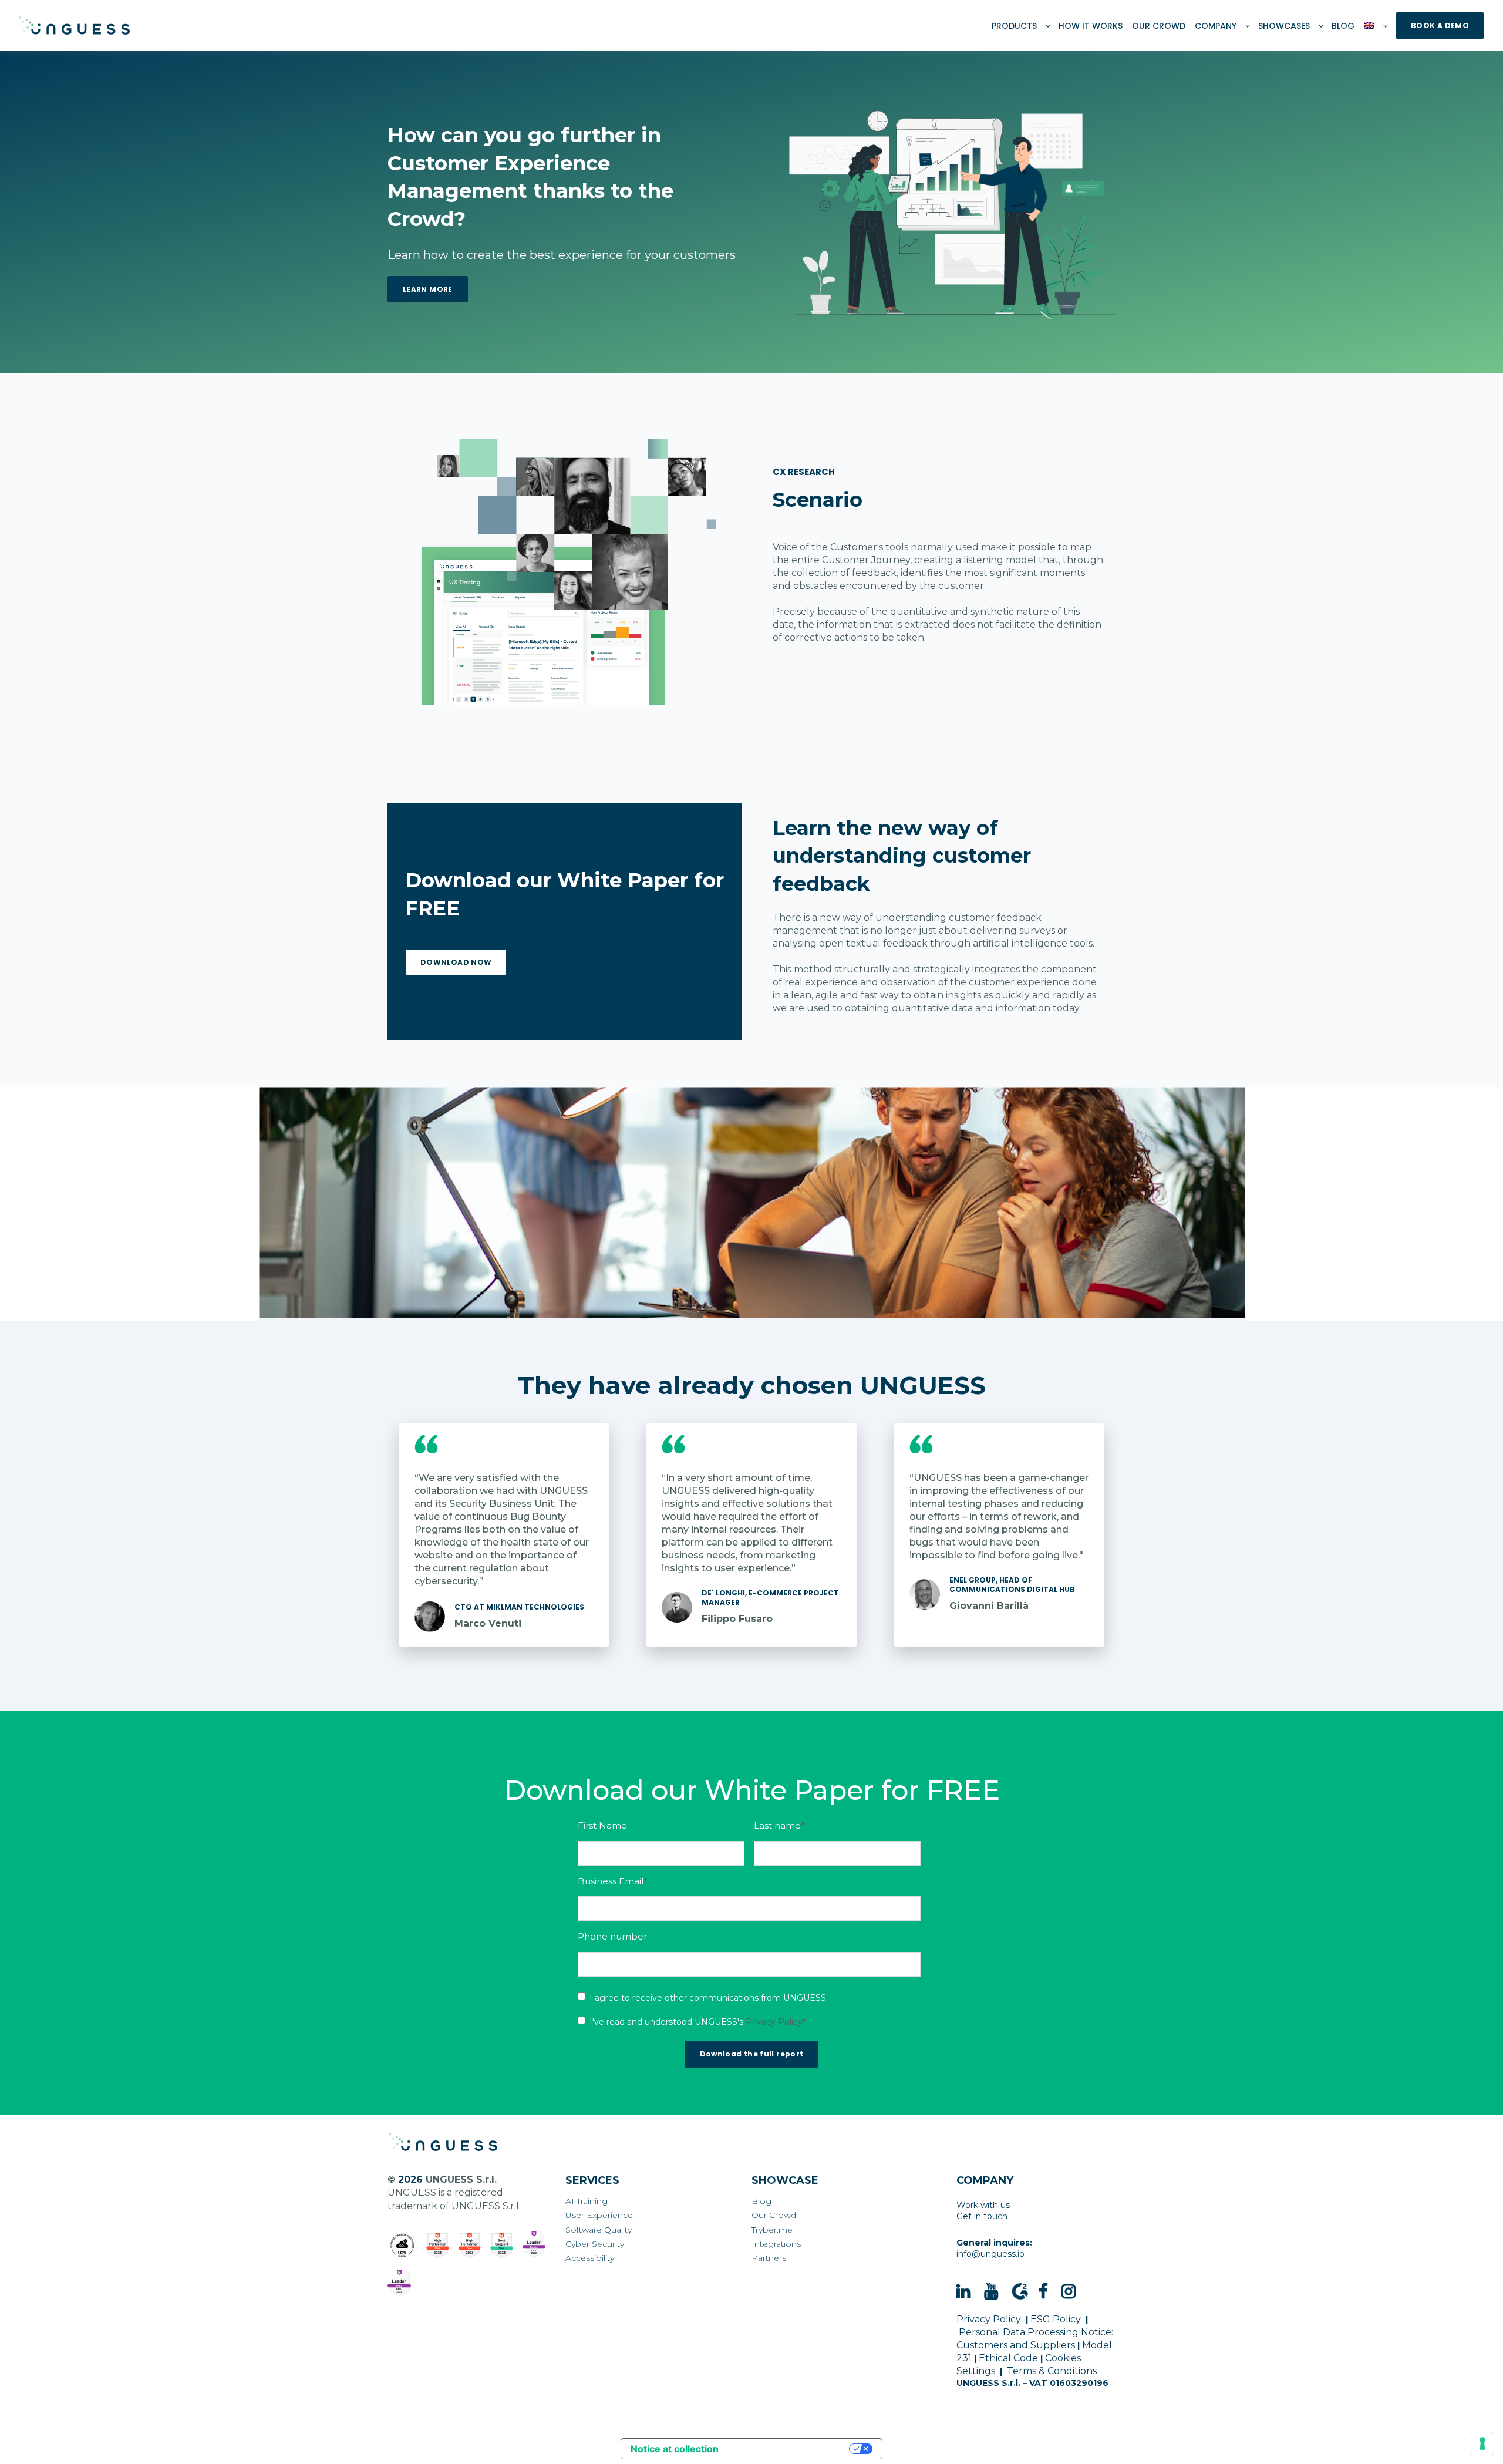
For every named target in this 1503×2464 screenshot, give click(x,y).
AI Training (587, 2201)
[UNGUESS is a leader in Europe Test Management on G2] (534, 2244)
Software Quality (599, 2230)
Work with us (983, 2205)
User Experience (599, 2215)
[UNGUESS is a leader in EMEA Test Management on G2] (399, 2283)
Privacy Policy (774, 2022)
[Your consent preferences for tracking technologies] (1482, 2443)
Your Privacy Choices (790, 2449)
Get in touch (982, 2216)
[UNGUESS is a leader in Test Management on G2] (470, 2246)
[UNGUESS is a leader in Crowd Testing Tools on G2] (438, 2246)
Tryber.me (772, 2230)
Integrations (776, 2244)
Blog (761, 2201)
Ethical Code (1008, 2358)
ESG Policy (1056, 2319)
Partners (769, 2258)
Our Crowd (774, 2215)
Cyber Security (595, 2244)
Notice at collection (675, 2449)
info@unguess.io (990, 2254)
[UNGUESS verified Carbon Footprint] (402, 2246)
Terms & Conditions (1052, 2371)
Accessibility (590, 2258)
